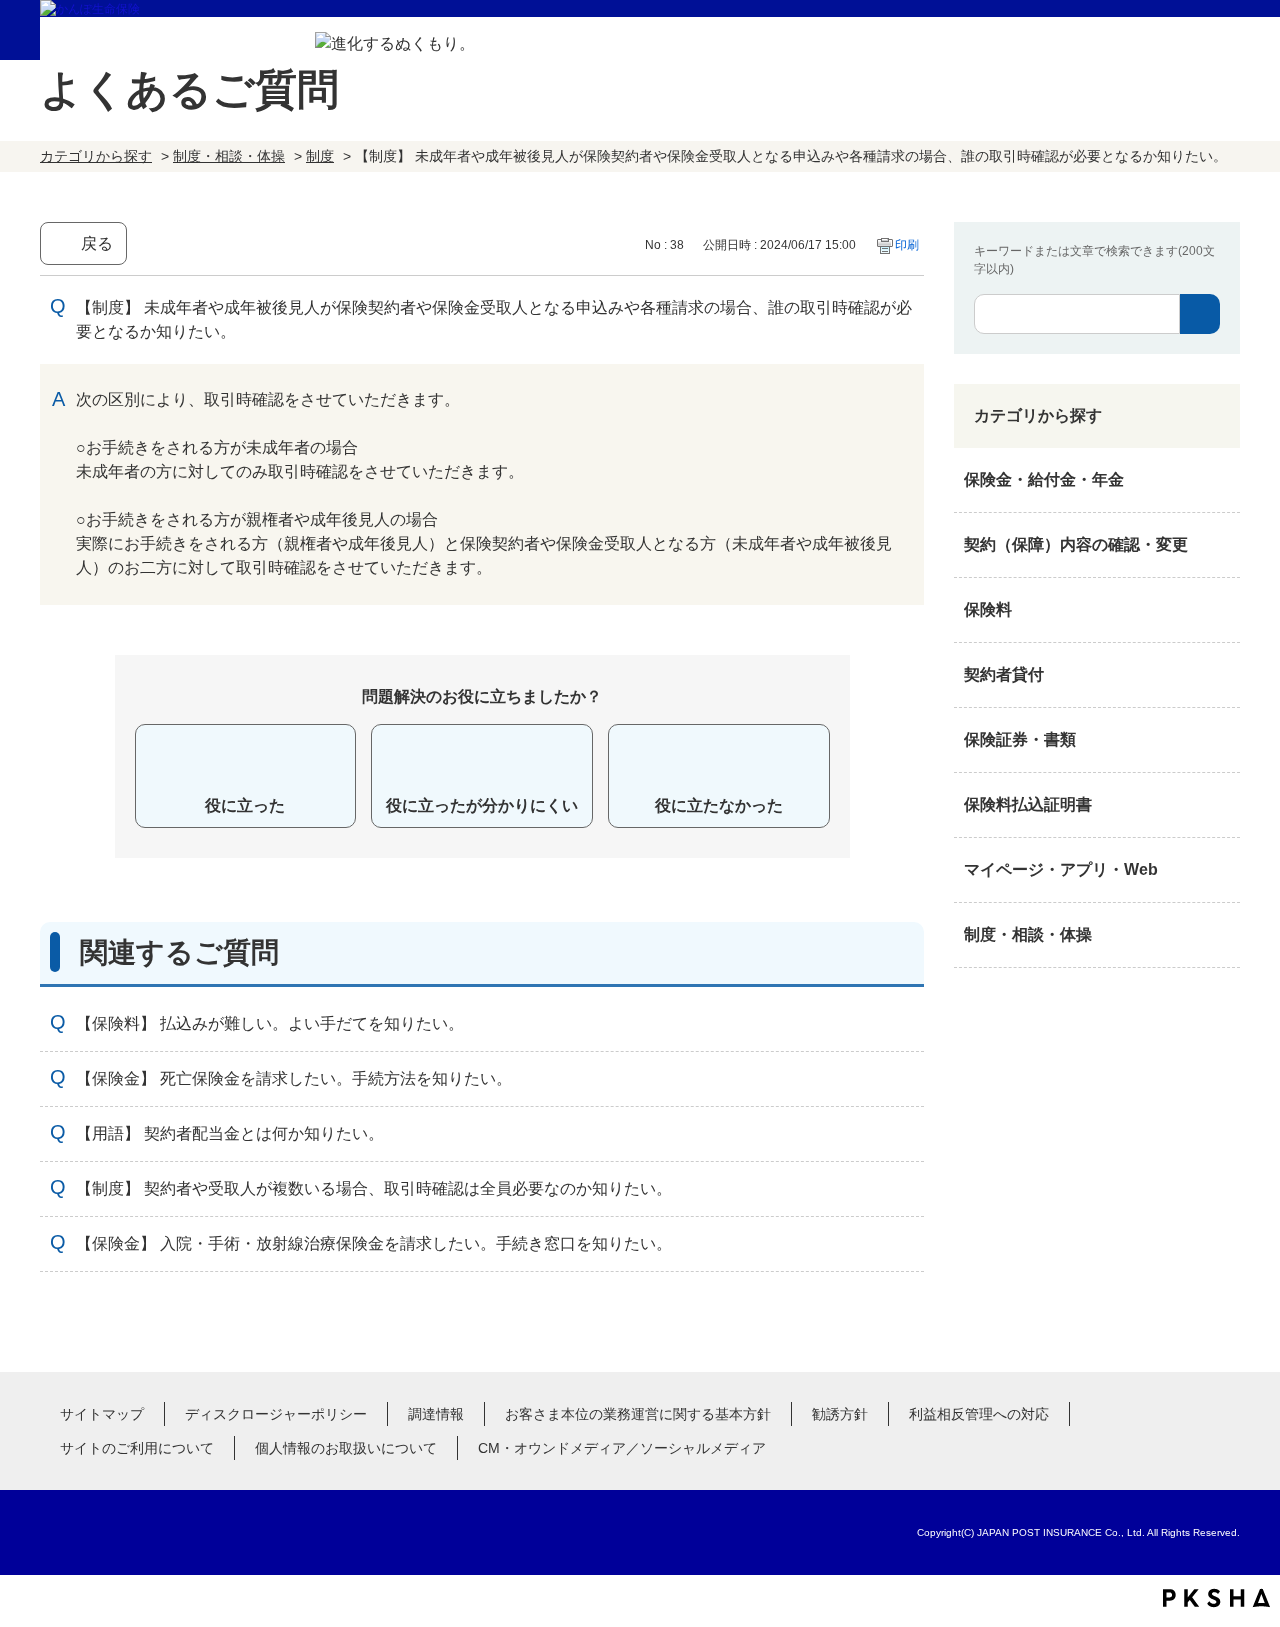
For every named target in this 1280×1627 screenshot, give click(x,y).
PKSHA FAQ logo (1216, 1598)
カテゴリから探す (96, 156)
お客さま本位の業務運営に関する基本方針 (638, 1414)
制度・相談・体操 (229, 156)
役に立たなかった (719, 805)
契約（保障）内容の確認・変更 (1076, 544)
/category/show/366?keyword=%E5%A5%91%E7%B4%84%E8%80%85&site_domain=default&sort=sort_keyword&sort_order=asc (1220, 870)
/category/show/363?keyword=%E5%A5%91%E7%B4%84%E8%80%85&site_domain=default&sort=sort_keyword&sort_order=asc (1220, 545)
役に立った (245, 805)
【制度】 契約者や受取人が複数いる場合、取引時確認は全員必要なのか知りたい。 (374, 1188)
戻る (97, 243)
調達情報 (436, 1414)
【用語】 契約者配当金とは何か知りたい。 (230, 1133)
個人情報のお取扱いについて (346, 1448)
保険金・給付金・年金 (1044, 479)
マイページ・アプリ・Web (1061, 869)
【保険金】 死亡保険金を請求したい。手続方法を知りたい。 (294, 1078)
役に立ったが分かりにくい (482, 805)
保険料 (988, 609)
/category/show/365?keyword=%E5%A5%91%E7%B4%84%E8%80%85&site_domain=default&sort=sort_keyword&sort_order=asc (1220, 805)
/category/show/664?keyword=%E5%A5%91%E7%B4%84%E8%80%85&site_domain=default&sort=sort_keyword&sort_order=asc (1220, 935)
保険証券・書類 (1020, 739)
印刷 (907, 245)
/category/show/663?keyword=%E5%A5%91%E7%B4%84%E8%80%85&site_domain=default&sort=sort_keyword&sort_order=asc (1220, 740)
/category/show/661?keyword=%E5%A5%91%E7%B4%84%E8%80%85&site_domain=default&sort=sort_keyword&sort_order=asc (1220, 610)
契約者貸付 (1004, 674)
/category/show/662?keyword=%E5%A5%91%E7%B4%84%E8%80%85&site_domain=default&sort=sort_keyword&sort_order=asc (1220, 675)
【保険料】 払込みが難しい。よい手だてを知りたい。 (270, 1023)
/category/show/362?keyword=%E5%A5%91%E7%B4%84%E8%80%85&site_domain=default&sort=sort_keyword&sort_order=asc (1220, 480)
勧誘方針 (840, 1414)
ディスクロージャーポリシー (276, 1414)
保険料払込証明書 (1028, 804)
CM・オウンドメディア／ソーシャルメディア (622, 1448)
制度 (320, 156)
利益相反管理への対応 (979, 1414)
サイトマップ (102, 1414)
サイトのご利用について (137, 1448)
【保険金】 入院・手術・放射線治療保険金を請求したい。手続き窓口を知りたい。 (374, 1243)
